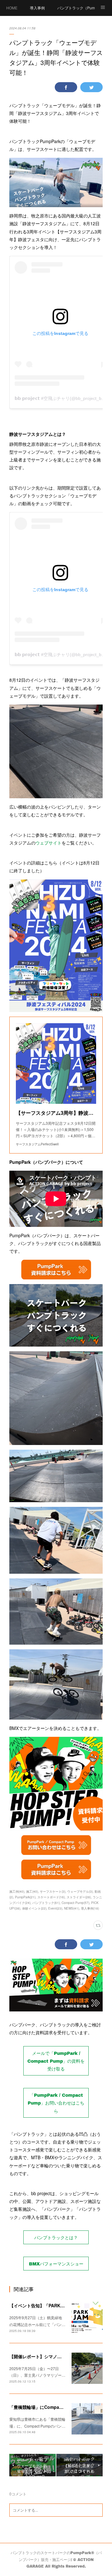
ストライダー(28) (79, 1897)
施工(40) (32, 1891)
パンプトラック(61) (46, 1903)
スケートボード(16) (51, 1897)
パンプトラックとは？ (56, 2237)
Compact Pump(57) (75, 1903)
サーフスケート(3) (53, 1891)
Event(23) (55, 1908)
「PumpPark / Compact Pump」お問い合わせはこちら (56, 2103)
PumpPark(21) (25, 1897)
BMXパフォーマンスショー (56, 2264)
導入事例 (37, 8)
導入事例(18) (90, 1908)
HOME (12, 8)
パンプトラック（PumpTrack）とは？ (76, 8)
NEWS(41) (72, 1908)
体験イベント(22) (34, 1908)
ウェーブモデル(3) (80, 1891)
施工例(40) (17, 1891)
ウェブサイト (49, 843)
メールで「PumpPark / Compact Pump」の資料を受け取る (56, 2061)
